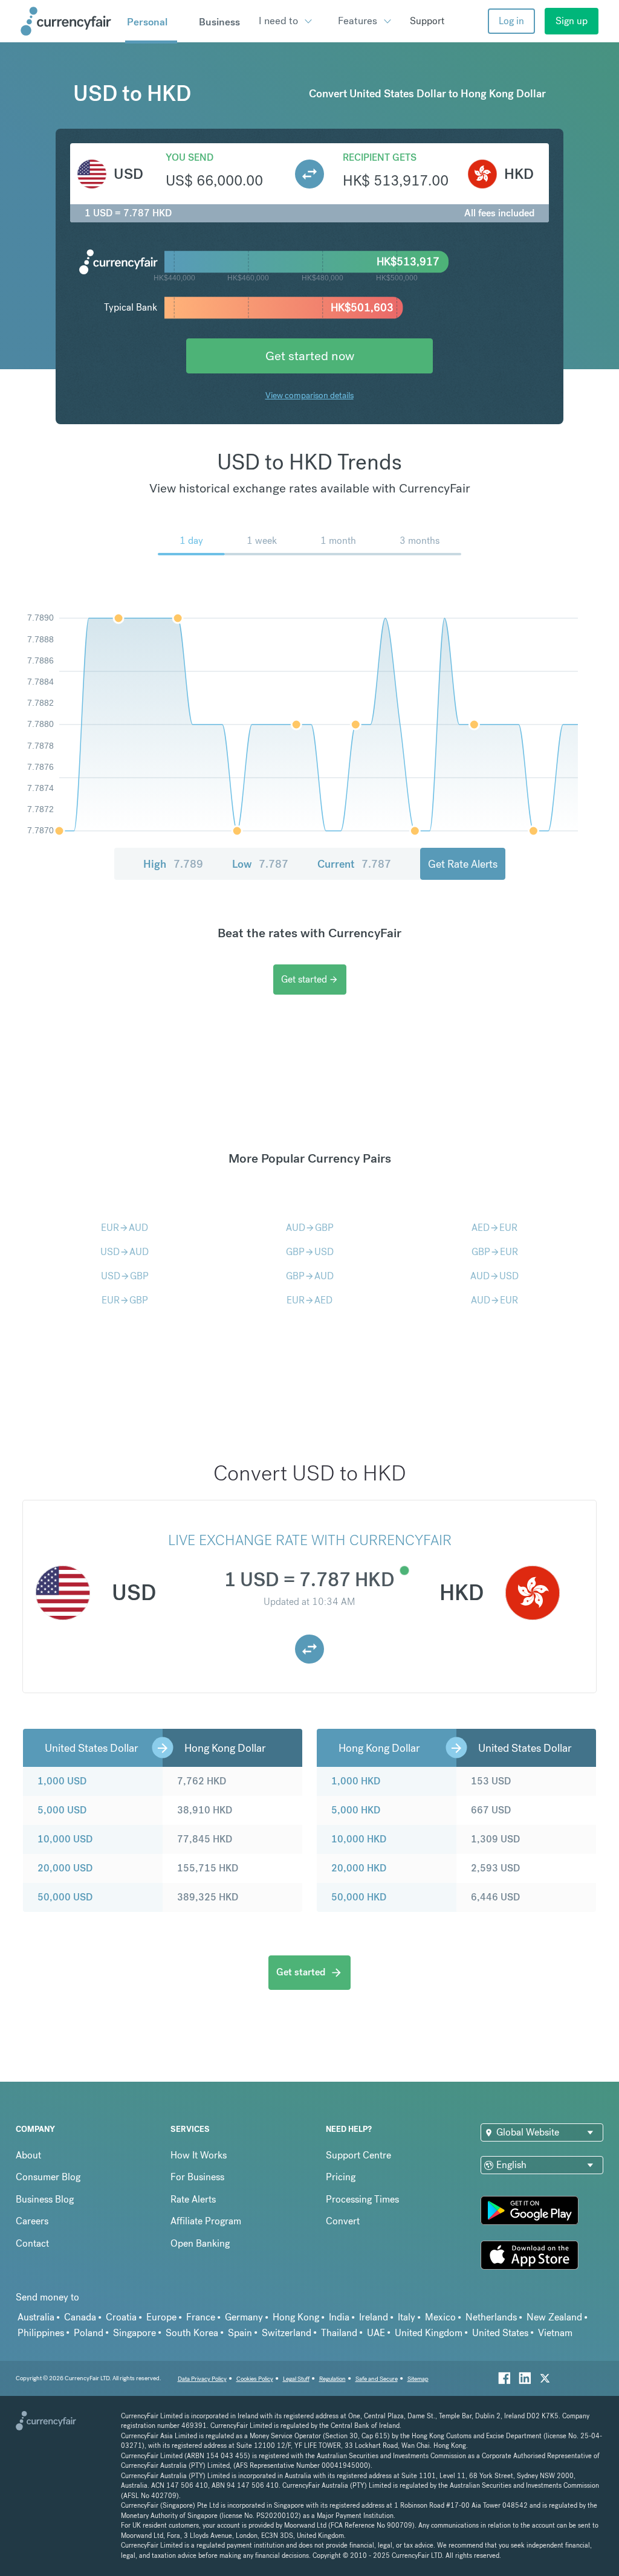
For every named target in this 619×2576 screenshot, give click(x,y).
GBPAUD (310, 1276)
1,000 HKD (356, 1781)
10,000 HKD (359, 1839)
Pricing (341, 2177)
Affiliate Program (206, 2221)
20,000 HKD (359, 1868)
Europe (161, 2317)
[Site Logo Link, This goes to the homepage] (69, 21)
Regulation (332, 2379)
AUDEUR (494, 1300)
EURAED (309, 1300)
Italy (407, 2317)
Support (427, 21)
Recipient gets (380, 157)
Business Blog (45, 2199)
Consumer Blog (48, 2177)
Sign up (572, 21)
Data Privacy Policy (202, 2379)
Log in (511, 21)
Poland (89, 2333)
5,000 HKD (356, 1810)
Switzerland (287, 2333)
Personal (147, 22)
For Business (197, 2177)
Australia (36, 2317)
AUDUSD (494, 1276)
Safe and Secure (377, 2379)
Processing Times (362, 2199)
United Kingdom (429, 2333)
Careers (32, 2221)
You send (190, 157)
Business (219, 22)
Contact (32, 2243)
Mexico (440, 2317)
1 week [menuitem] (262, 541)
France (201, 2317)
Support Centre (358, 2155)
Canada (80, 2317)
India (339, 2317)
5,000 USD (62, 1810)
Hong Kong (296, 2317)
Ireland (374, 2317)
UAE (376, 2333)
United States (500, 2333)
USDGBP (125, 1276)
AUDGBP (310, 1228)
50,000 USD (65, 1897)
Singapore (134, 2333)
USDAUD (125, 1252)
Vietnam (555, 2333)
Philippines (41, 2333)
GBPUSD (310, 1252)
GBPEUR (495, 1252)
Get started (310, 979)
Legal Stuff (296, 2379)
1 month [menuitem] (338, 541)
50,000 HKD (359, 1897)
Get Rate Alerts (463, 864)
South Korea (192, 2333)
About (28, 2155)
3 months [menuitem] (420, 541)
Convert (343, 2221)
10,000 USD (65, 1839)
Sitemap (418, 2379)
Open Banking (200, 2243)
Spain (240, 2333)
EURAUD (125, 1228)
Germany (244, 2317)
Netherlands (491, 2317)
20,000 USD (65, 1868)
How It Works (199, 2155)
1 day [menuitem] (191, 541)
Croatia (121, 2317)
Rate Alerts (193, 2199)
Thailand (339, 2333)
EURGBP (125, 1300)
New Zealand (554, 2317)
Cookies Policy (255, 2379)
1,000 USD (62, 1781)
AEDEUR (494, 1228)
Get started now (310, 356)
